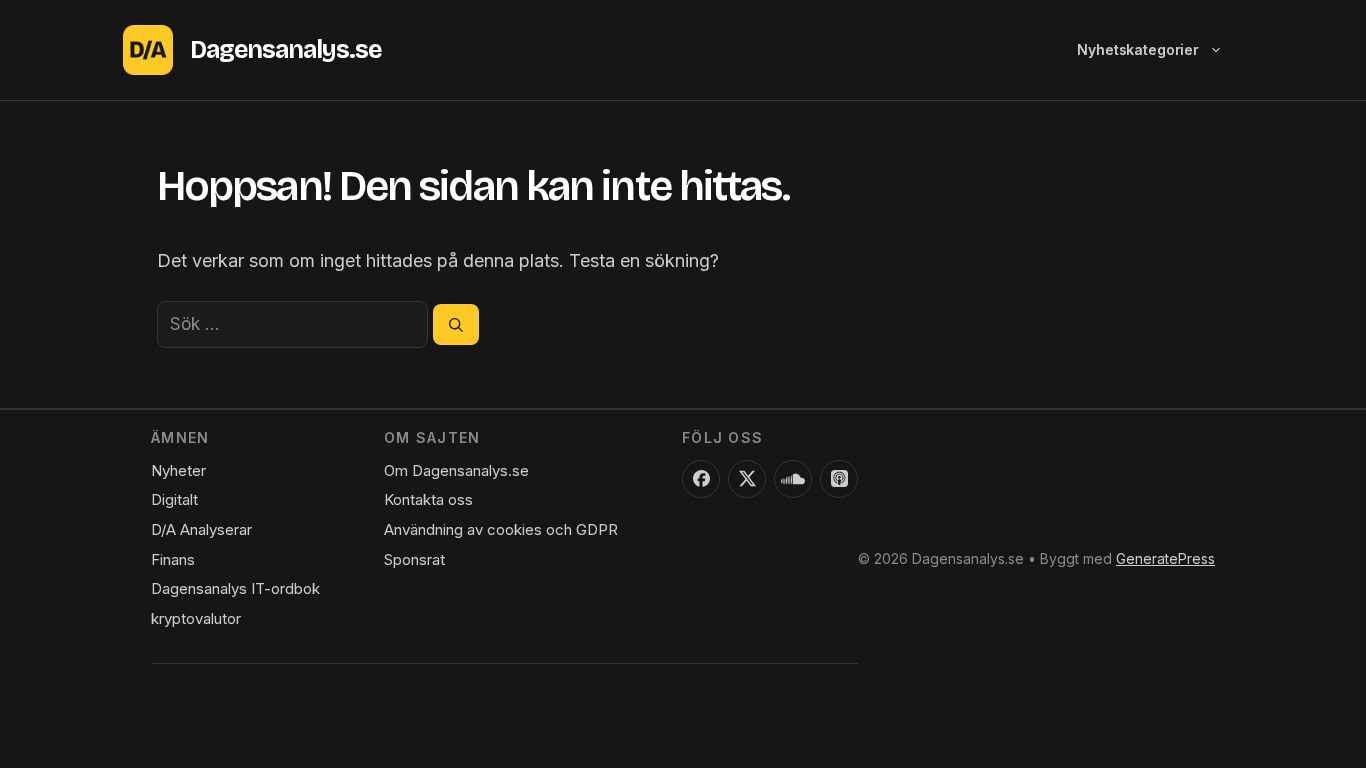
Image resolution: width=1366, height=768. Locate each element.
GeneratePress (1165, 558)
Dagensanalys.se (285, 50)
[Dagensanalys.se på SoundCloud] (793, 479)
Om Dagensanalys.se (456, 470)
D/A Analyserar (201, 529)
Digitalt (174, 499)
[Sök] (456, 324)
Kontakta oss (428, 499)
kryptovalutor (196, 618)
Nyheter (178, 470)
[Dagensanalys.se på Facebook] (701, 479)
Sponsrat (414, 559)
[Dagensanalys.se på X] (747, 479)
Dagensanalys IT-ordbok (235, 588)
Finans (173, 559)
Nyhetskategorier (1138, 49)
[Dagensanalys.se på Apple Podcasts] (839, 479)
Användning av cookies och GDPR (501, 529)
